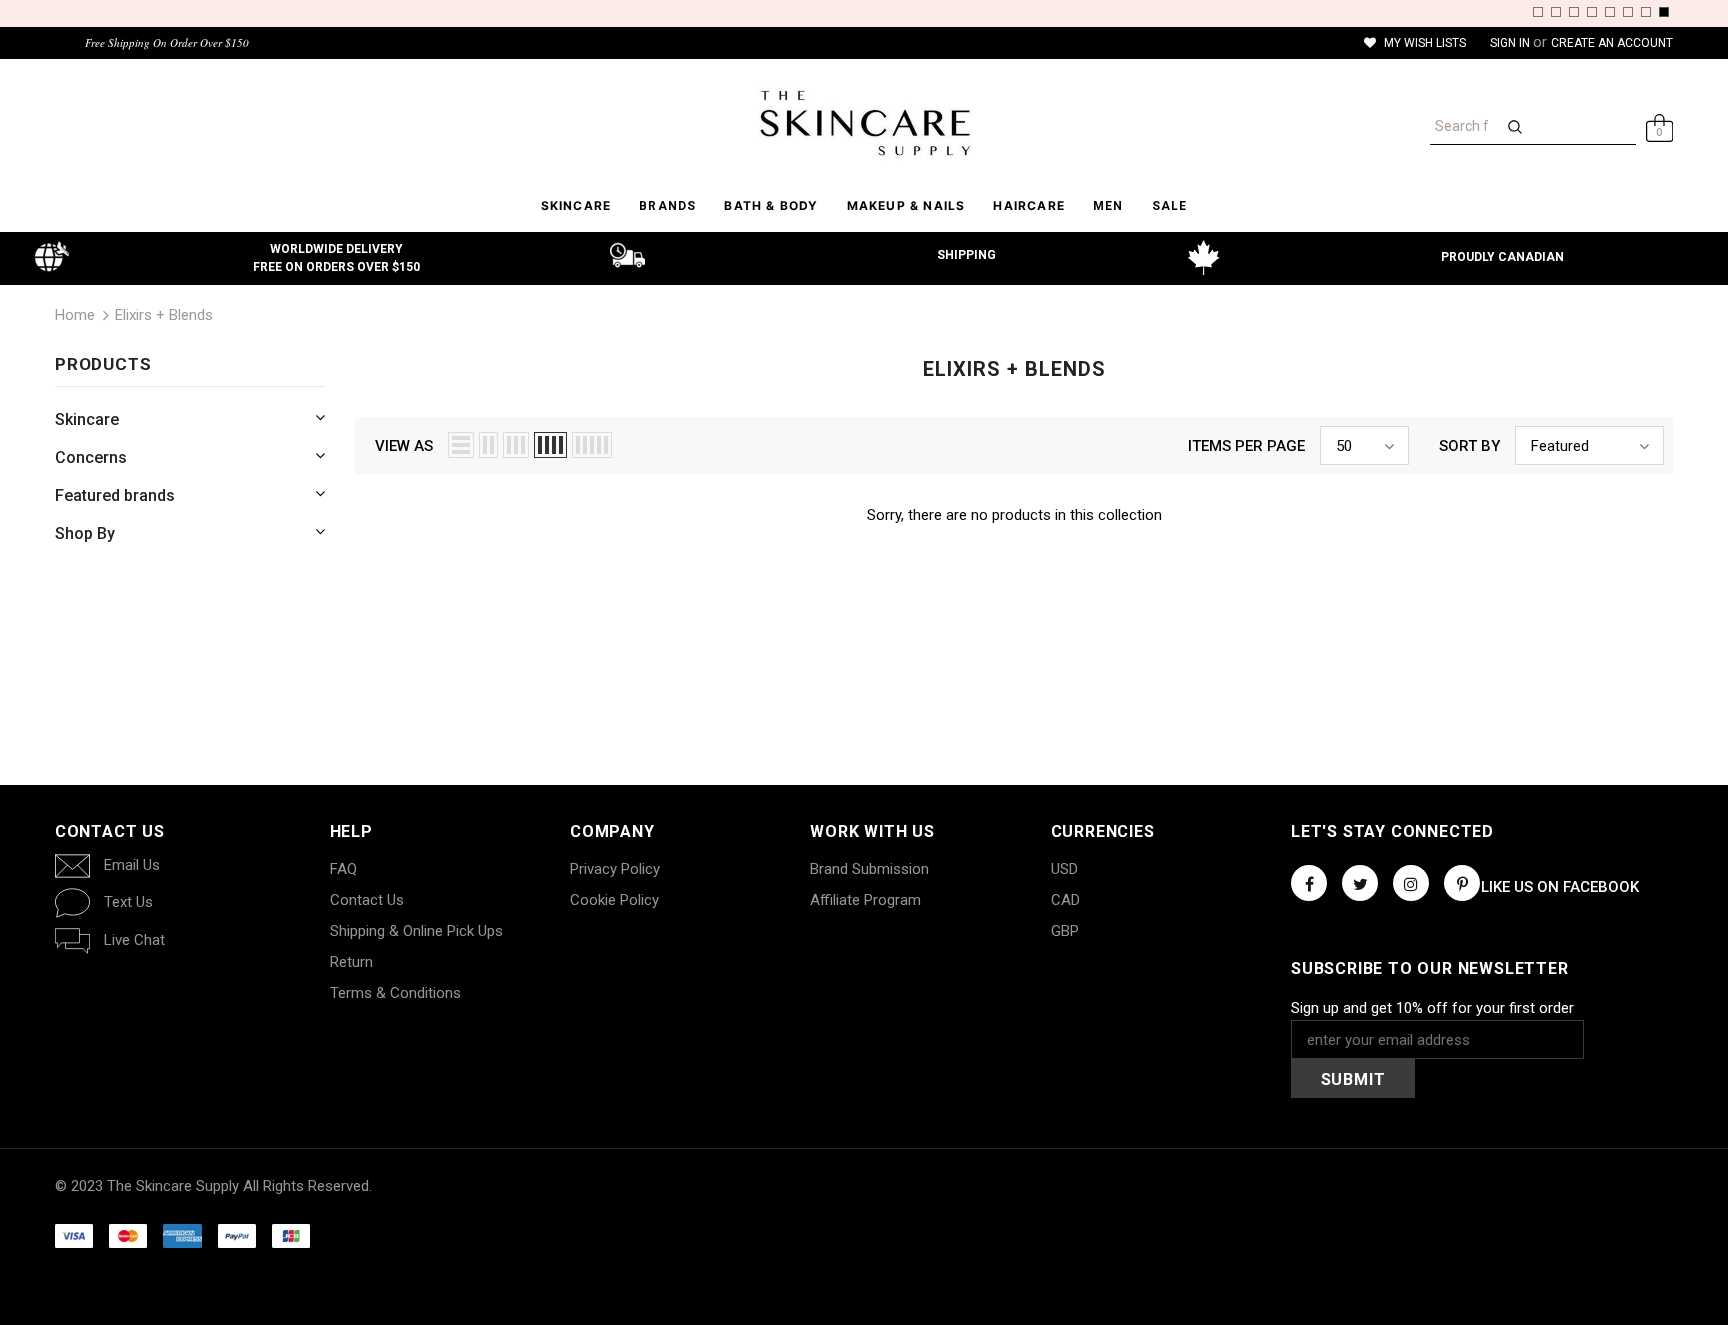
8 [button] (1664, 12)
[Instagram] (1411, 883)
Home (75, 315)
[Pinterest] (1462, 883)
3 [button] (1574, 12)
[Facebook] (1309, 883)
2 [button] (1556, 12)
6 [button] (1628, 12)
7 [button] (1646, 12)
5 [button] (1610, 12)
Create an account (1612, 43)
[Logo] (864, 123)
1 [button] (1538, 12)
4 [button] (1592, 12)
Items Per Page (1246, 446)
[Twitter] (1360, 883)
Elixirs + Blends (164, 315)
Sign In (1511, 43)
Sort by (1469, 446)
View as (404, 446)
